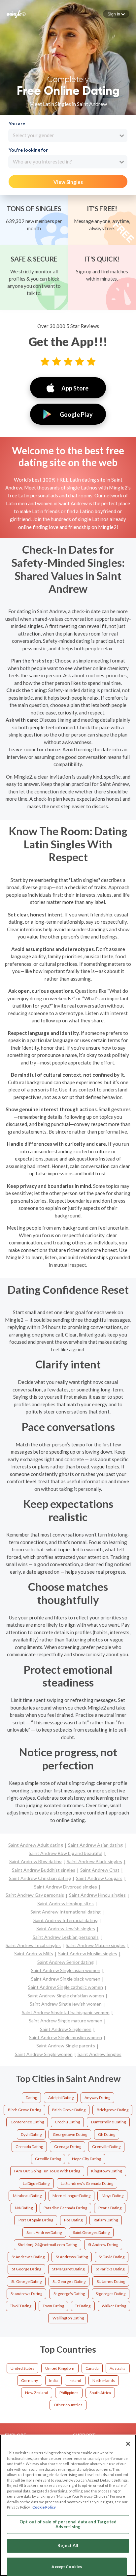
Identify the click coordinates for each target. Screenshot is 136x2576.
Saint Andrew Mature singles (96, 1945)
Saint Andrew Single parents (66, 2046)
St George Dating (27, 2269)
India (53, 2380)
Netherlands (104, 2380)
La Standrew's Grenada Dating (87, 2183)
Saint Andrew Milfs (34, 1953)
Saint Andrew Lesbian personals (66, 1937)
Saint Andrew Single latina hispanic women (66, 2012)
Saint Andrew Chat (100, 1870)
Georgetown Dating (70, 2134)
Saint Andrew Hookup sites (66, 1903)
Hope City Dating (86, 2159)
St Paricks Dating (110, 2269)
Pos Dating (73, 2220)
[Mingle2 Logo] (16, 13)
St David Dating (112, 2257)
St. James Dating (111, 2281)
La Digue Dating (36, 2183)
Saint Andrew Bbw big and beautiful (66, 1853)
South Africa (100, 2393)
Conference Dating (27, 2122)
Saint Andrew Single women (44, 2054)
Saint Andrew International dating (66, 1912)
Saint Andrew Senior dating (66, 1962)
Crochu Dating (67, 2122)
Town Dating (53, 2306)
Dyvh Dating (31, 2134)
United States (22, 2368)
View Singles (68, 182)
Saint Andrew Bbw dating (35, 1861)
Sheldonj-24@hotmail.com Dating (47, 2245)
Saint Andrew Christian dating (40, 1878)
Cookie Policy (44, 2507)
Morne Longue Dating (71, 2196)
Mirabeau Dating (27, 2196)
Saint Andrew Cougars (99, 1878)
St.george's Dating (69, 2294)
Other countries (68, 2405)
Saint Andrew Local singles (33, 1945)
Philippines (69, 2393)
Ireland (75, 2380)
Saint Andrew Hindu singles (97, 1895)
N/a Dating (24, 2208)
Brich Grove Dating (69, 2110)
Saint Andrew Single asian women (66, 1970)
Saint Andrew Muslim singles (88, 1953)
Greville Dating (48, 2159)
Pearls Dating (110, 2208)
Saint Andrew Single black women (66, 1979)
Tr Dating (83, 2306)
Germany (30, 2380)
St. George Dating (26, 2281)
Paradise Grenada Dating (65, 2208)
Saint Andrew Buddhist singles (44, 1870)
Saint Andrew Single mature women (66, 2021)
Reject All (68, 2545)
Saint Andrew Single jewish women (66, 2004)
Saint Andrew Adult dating (36, 1845)
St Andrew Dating (103, 2245)
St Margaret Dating (68, 2269)
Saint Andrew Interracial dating (66, 1920)
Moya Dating (113, 2196)
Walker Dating (114, 2306)
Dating (31, 2098)
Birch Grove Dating (25, 2110)
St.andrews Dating (26, 2294)
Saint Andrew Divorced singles (66, 1887)
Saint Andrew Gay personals (35, 1895)
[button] (116, 14)
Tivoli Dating (21, 2306)
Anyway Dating (97, 2098)
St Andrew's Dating (28, 2257)
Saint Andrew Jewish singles (66, 1928)
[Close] (128, 2444)
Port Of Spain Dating (36, 2220)
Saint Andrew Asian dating (95, 1845)
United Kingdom (60, 2368)
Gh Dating (107, 2134)
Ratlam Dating (106, 2220)
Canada (92, 2368)
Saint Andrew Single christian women (66, 1996)
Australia (118, 2368)
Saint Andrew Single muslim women (66, 2037)
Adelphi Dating (61, 2098)
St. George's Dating (69, 2281)
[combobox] (68, 136)
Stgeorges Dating (111, 2294)
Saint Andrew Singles (100, 2054)
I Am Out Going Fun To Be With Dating (47, 2171)
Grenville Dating (106, 2147)
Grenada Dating (29, 2147)
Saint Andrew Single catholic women (66, 1987)
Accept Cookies (67, 2567)
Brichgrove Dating (113, 2110)
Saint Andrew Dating (44, 2232)
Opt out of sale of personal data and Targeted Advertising (68, 2524)
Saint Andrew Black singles (94, 1861)
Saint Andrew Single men (66, 2029)
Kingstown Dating (106, 2171)
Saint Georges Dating (91, 2232)
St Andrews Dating (72, 2257)
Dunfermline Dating (108, 2122)
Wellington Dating (68, 2318)
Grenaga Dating (68, 2147)
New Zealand (37, 2393)
